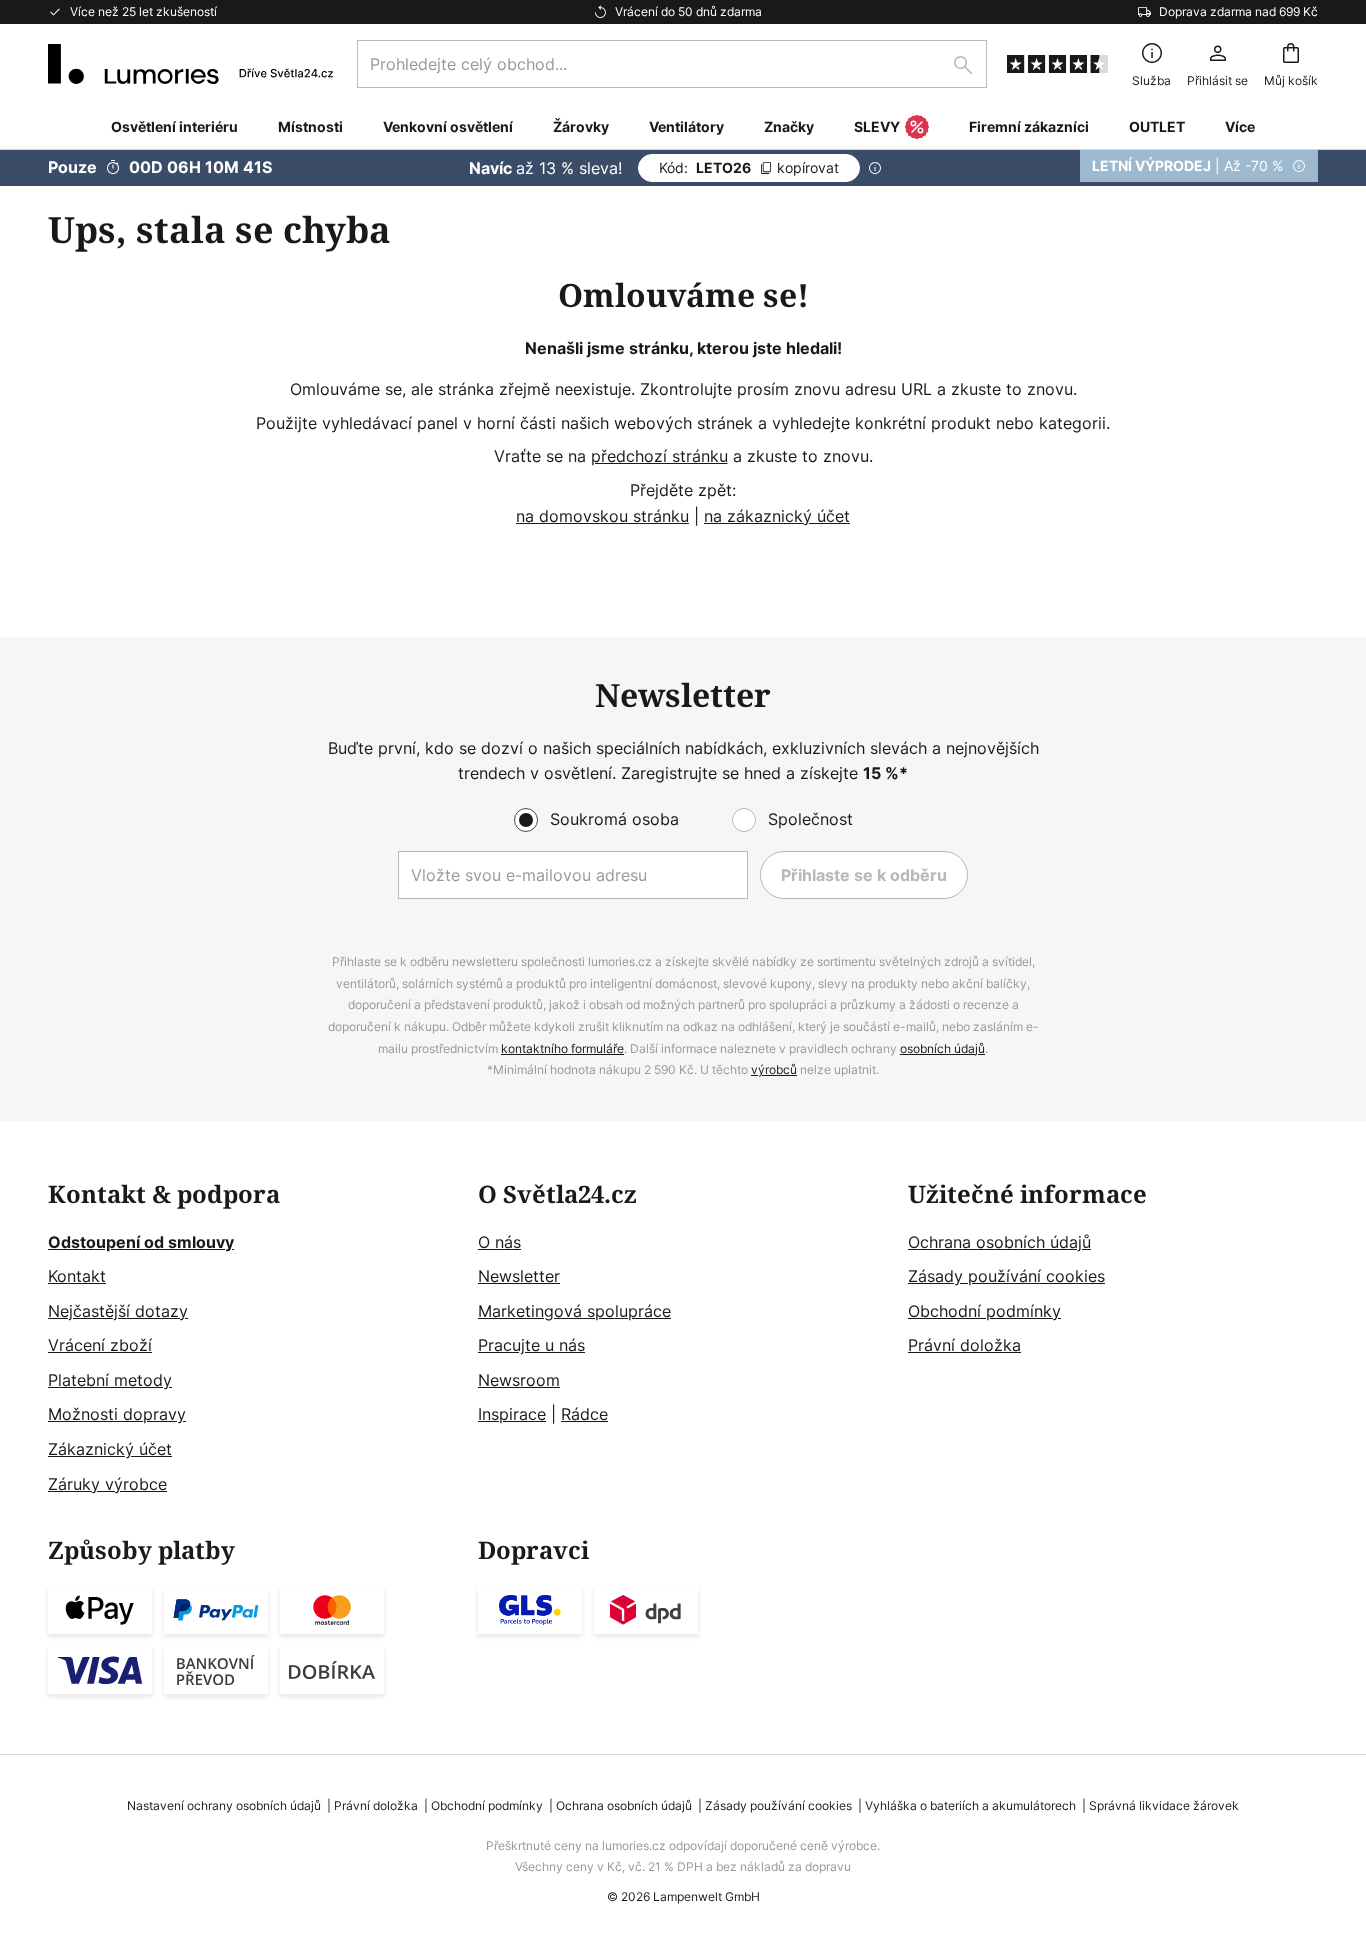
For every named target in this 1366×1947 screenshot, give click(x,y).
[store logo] (190, 64)
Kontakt (77, 1276)
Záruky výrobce (107, 1484)
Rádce (584, 1414)
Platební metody (110, 1380)
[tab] (253, 1339)
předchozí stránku (659, 456)
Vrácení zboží (100, 1345)
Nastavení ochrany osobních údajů (224, 1805)
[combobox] (672, 64)
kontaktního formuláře (562, 1048)
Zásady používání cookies (1006, 1276)
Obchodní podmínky (984, 1311)
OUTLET (1157, 126)
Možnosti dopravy (117, 1414)
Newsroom (519, 1380)
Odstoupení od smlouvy (141, 1242)
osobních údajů (942, 1048)
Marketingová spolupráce (574, 1311)
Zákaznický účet (110, 1449)
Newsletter (519, 1276)
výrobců (774, 1069)
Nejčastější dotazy (118, 1311)
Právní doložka (964, 1345)
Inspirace (512, 1414)
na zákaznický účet (777, 516)
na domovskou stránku (602, 516)
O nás (499, 1242)
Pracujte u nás (531, 1345)
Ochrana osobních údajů (999, 1242)
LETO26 (749, 167)
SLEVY (877, 126)
